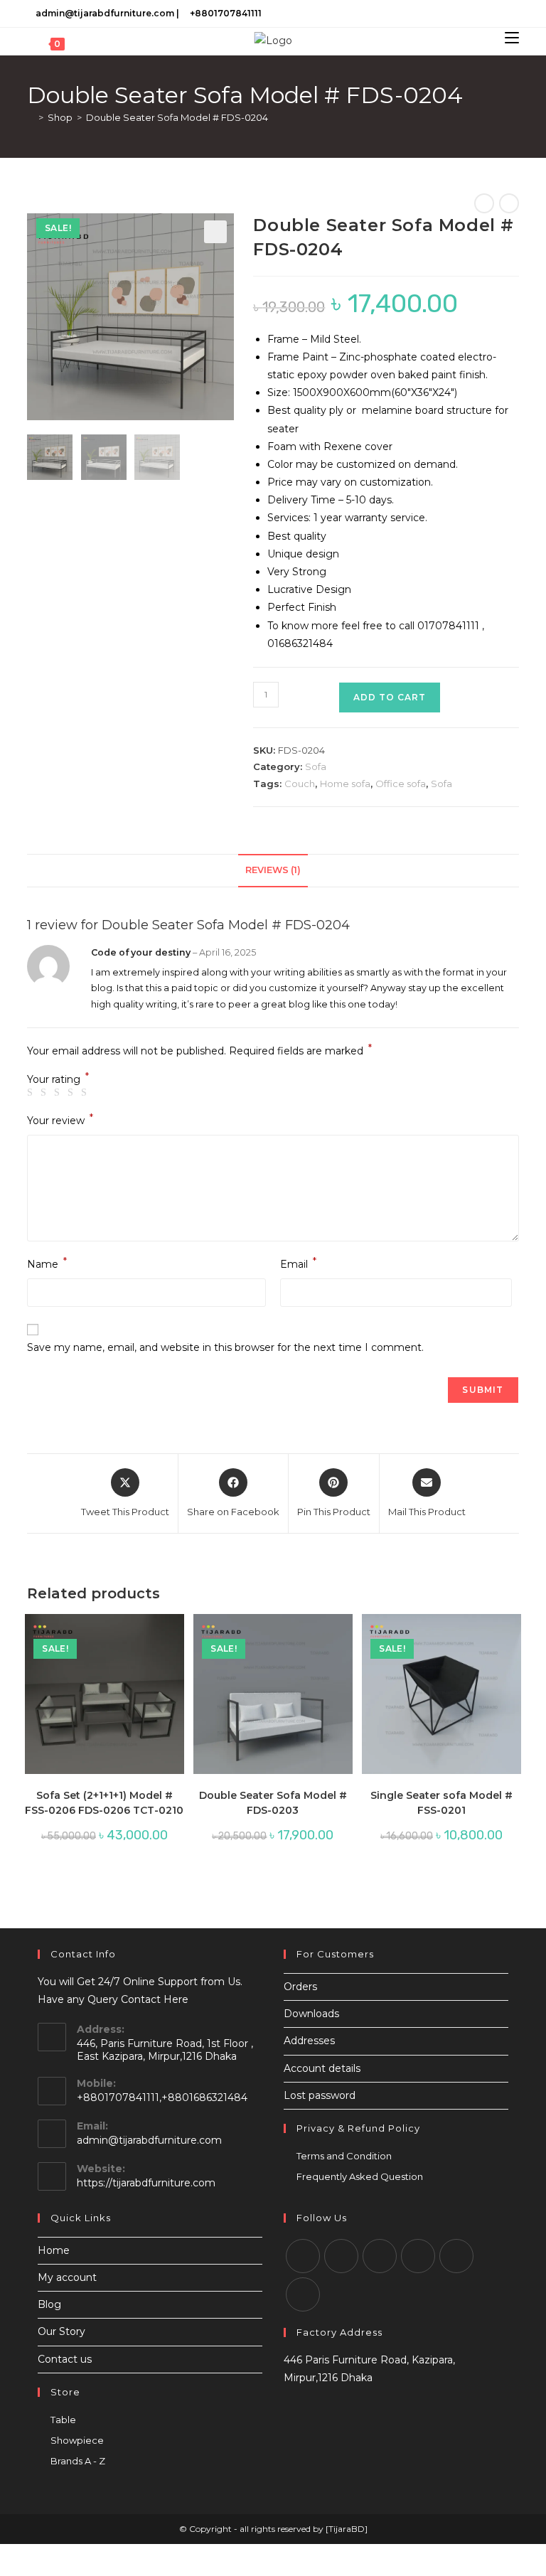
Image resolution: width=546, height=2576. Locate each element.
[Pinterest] (456, 2256)
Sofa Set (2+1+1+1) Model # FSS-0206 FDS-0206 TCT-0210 (104, 1803)
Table (63, 2420)
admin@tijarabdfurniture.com (105, 13)
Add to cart (390, 697)
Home (54, 2250)
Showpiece (77, 2440)
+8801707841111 (226, 13)
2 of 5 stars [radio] (45, 1093)
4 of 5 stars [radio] (73, 1093)
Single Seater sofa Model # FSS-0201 (441, 1803)
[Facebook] (466, 14)
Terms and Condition (344, 2156)
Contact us (65, 2359)
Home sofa (345, 784)
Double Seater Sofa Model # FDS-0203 (273, 1803)
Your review (60, 1119)
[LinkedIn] (499, 14)
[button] (215, 232)
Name (47, 1263)
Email (298, 1263)
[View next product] (509, 203)
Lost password (320, 2095)
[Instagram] (482, 14)
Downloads (311, 2014)
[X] (450, 14)
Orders (300, 1987)
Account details (322, 2068)
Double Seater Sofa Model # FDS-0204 (177, 117)
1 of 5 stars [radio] (32, 1093)
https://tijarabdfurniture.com (146, 2183)
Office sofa (401, 784)
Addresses (309, 2041)
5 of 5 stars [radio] (86, 1093)
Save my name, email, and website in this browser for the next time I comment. (225, 1347)
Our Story (61, 2331)
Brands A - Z (78, 2461)
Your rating (58, 1079)
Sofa (316, 766)
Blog (49, 2304)
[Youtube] (513, 14)
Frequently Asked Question (360, 2176)
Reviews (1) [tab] (273, 870)
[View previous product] (484, 203)
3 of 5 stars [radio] (59, 1093)
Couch (300, 784)
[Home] (31, 117)
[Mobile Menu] (512, 38)
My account (67, 2277)
